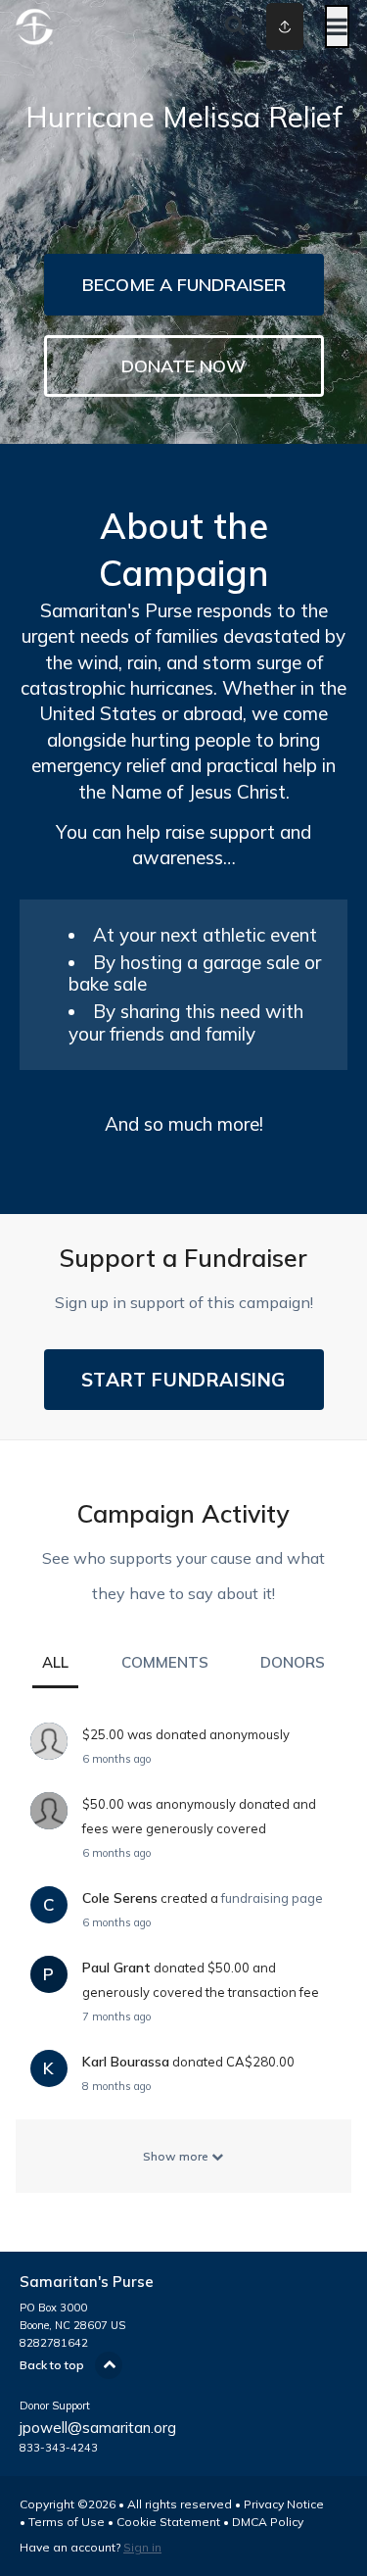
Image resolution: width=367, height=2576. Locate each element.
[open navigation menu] (337, 26)
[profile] (267, 26)
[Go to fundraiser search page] (235, 26)
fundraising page (272, 1898)
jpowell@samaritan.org (98, 2428)
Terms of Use (67, 2522)
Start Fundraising (183, 1380)
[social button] (285, 26)
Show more (177, 2156)
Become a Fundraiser (184, 285)
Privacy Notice (284, 2504)
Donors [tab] (293, 1662)
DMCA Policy (268, 2522)
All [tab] (55, 1662)
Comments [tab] (165, 1662)
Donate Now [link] (183, 366)
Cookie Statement (168, 2522)
